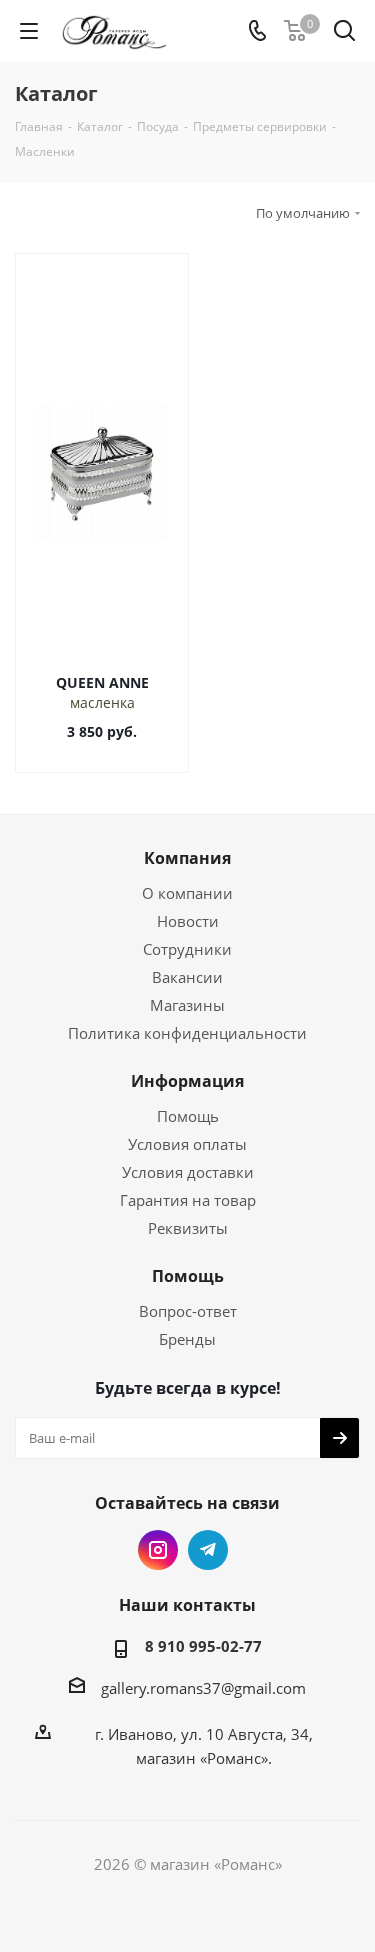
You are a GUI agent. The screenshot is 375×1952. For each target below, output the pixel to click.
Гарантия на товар (188, 1200)
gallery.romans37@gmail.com (203, 1688)
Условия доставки (188, 1172)
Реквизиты (188, 1228)
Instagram (158, 1550)
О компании (187, 893)
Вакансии (187, 977)
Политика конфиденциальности (187, 1033)
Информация (187, 1081)
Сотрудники (187, 949)
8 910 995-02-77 (203, 1646)
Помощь (188, 1116)
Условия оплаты (187, 1144)
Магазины (187, 1005)
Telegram (208, 1550)
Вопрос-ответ (188, 1311)
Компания (187, 858)
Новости (188, 921)
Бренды (187, 1339)
